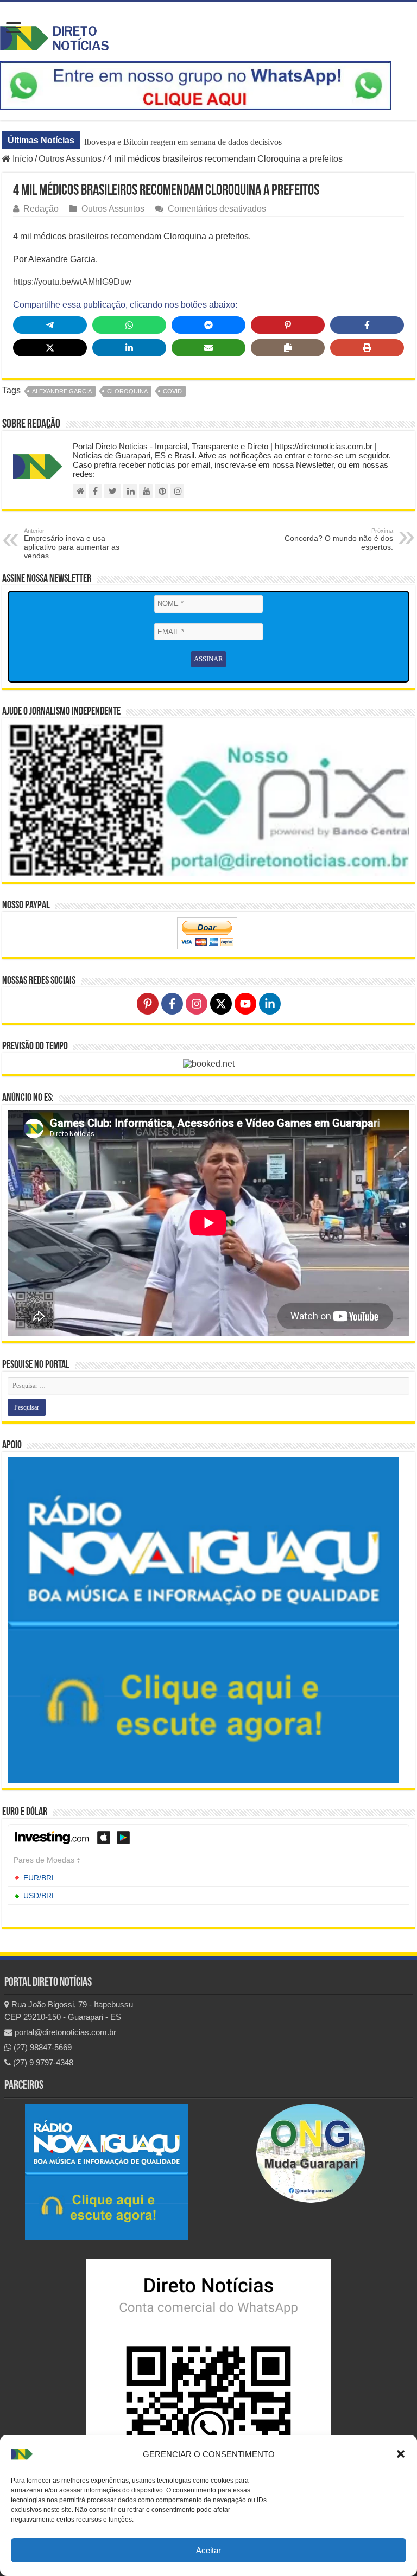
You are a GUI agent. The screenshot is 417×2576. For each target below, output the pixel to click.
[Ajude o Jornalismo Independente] (208, 799)
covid (172, 391)
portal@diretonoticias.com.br (64, 2032)
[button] (401, 2454)
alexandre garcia (62, 391)
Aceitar (208, 2550)
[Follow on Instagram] (197, 1004)
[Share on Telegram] (50, 325)
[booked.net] (209, 1063)
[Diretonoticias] (95, 491)
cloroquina (127, 391)
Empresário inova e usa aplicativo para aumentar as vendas (72, 544)
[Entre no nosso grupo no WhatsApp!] (195, 85)
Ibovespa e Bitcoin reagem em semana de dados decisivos (183, 142)
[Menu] (14, 28)
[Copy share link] (288, 348)
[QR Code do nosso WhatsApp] (208, 2387)
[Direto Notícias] (54, 36)
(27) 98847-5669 (42, 2047)
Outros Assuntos (70, 159)
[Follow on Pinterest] (148, 1004)
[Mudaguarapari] (311, 2153)
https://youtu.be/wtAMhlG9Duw (72, 282)
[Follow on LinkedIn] (270, 1004)
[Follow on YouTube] (245, 1004)
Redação (41, 209)
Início (22, 159)
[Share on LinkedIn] (129, 348)
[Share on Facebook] (367, 325)
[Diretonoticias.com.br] (80, 491)
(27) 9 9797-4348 (42, 2062)
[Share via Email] (208, 348)
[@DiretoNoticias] (113, 491)
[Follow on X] (221, 1004)
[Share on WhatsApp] (129, 325)
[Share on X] (50, 348)
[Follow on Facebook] (172, 1004)
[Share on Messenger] (208, 325)
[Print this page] (367, 348)
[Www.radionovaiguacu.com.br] (106, 2172)
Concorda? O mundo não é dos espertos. (339, 539)
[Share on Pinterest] (288, 325)
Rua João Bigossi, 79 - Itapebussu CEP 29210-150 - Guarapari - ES (69, 2011)
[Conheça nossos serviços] (203, 1620)
